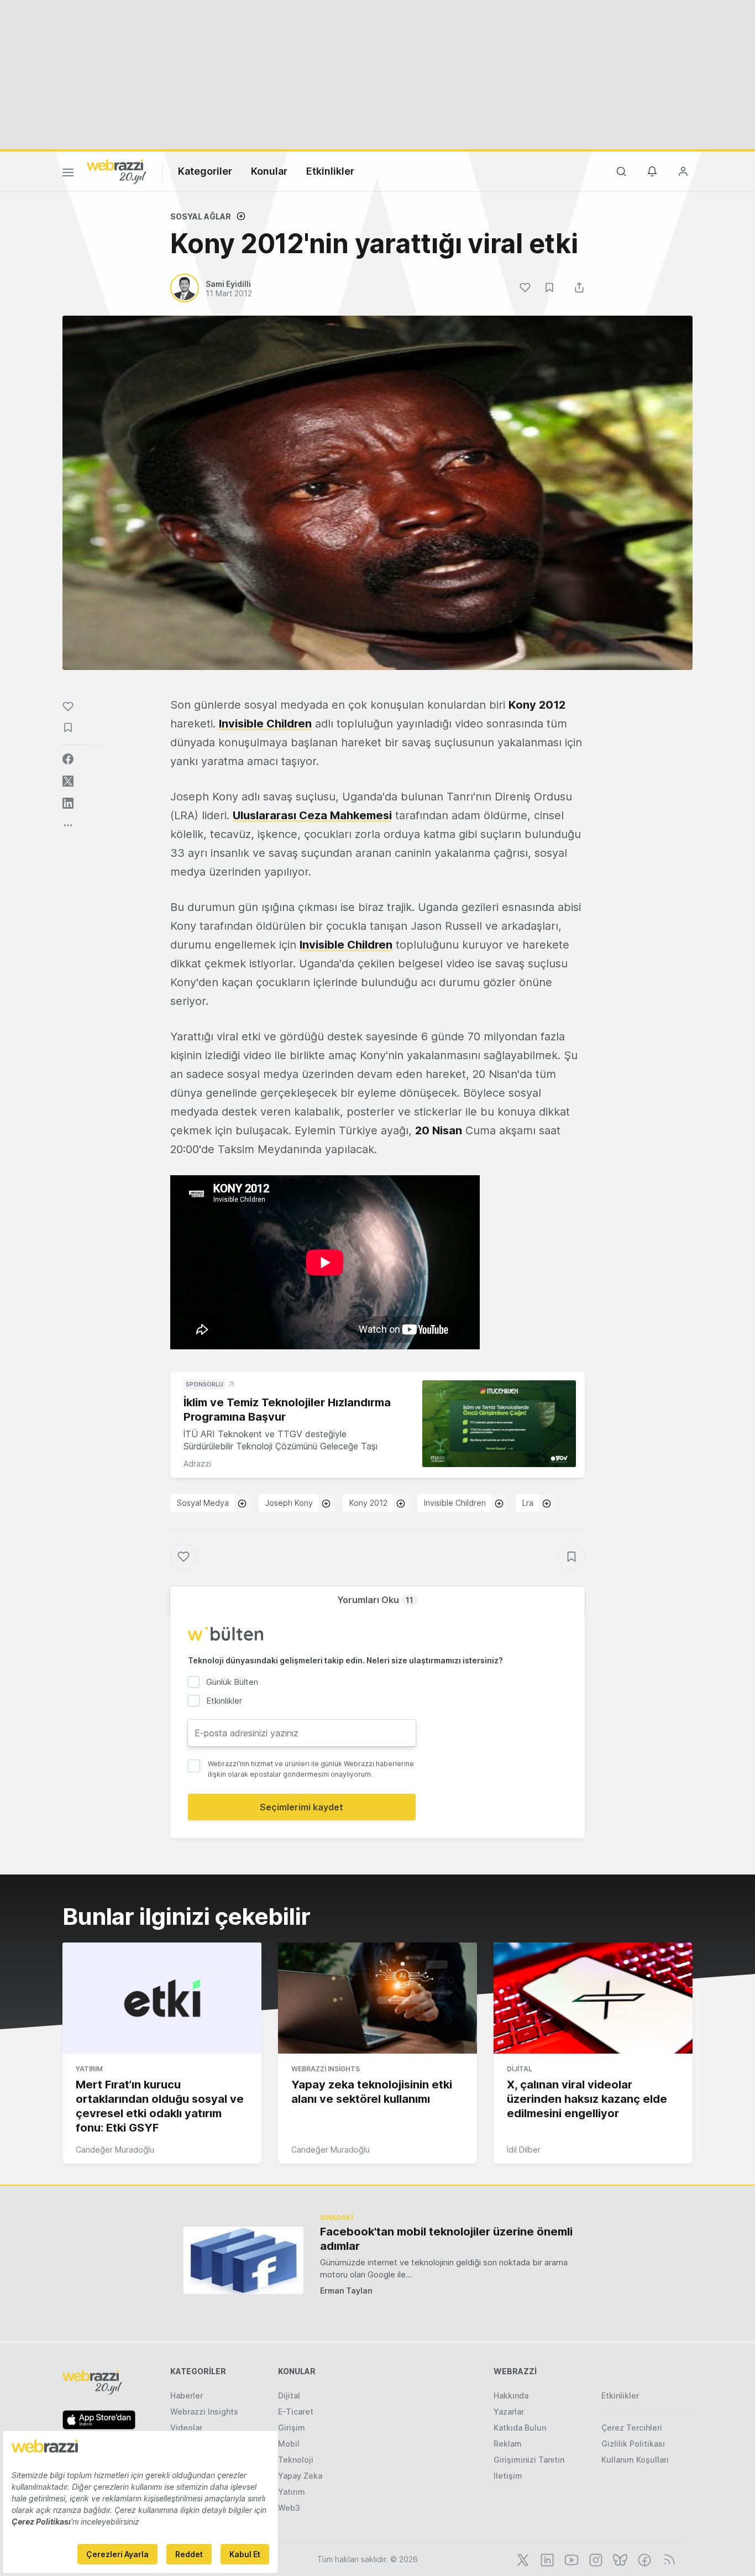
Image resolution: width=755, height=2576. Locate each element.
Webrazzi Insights (326, 2069)
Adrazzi (197, 1464)
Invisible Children (265, 724)
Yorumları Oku (375, 1600)
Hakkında (511, 2396)
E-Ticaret (296, 2412)
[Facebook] (643, 2559)
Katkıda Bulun (520, 2428)
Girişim (292, 2428)
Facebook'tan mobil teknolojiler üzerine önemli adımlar (446, 2239)
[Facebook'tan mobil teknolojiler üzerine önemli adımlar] (243, 2260)
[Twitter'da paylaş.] (68, 781)
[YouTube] (570, 2559)
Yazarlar (509, 2412)
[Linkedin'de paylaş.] (68, 803)
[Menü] (68, 174)
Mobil (289, 2444)
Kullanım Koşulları (635, 2460)
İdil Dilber (524, 2150)
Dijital (520, 2069)
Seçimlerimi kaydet (302, 1807)
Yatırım (89, 2069)
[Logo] (117, 171)
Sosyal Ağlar (201, 216)
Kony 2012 (368, 1503)
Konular (269, 171)
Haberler (187, 2396)
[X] (522, 2559)
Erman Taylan (346, 2290)
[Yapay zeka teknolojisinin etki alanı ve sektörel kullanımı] (377, 1998)
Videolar (186, 2428)
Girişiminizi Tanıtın (529, 2460)
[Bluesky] (619, 2559)
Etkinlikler (330, 171)
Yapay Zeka (300, 2476)
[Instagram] (595, 2559)
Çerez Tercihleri (632, 2428)
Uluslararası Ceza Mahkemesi (312, 815)
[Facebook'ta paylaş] (68, 759)
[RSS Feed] (667, 2559)
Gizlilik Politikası (633, 2444)
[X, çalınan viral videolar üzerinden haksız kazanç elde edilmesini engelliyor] (593, 1998)
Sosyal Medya (203, 1503)
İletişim (508, 2476)
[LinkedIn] (546, 2559)
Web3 (289, 2508)
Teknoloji (296, 2460)
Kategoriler (205, 171)
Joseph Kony (289, 1503)
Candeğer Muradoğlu (115, 2150)
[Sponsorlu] (499, 1424)
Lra (528, 1503)
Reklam (508, 2444)
